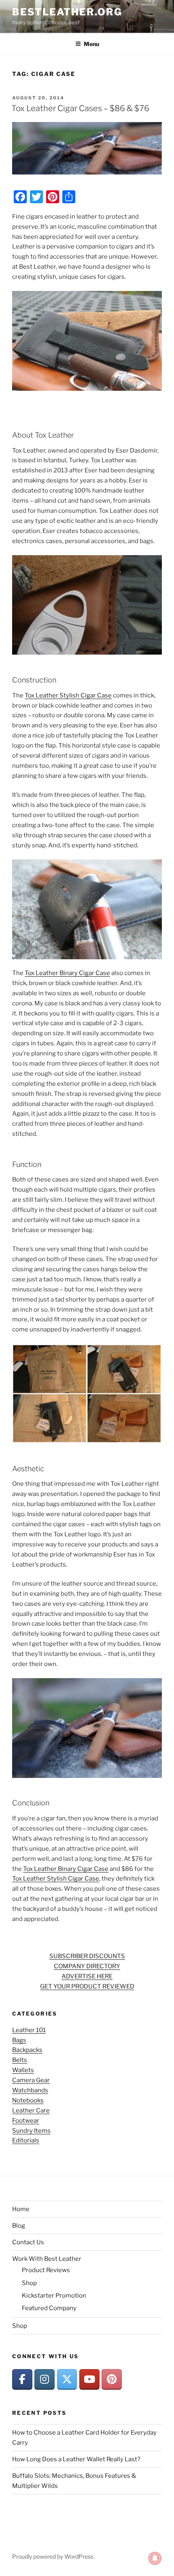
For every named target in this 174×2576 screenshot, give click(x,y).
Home (21, 2209)
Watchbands (30, 2090)
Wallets (23, 2070)
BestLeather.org (67, 12)
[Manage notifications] (155, 2558)
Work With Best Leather (47, 2259)
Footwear (26, 2121)
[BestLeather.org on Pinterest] (112, 2380)
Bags (19, 2040)
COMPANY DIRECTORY (87, 1966)
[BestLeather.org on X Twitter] (67, 2380)
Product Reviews (46, 2270)
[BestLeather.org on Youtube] (89, 2380)
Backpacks (27, 2050)
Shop (29, 2283)
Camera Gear (31, 2080)
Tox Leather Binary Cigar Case (67, 973)
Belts (20, 2060)
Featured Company (49, 2308)
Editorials (26, 2140)
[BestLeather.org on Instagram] (45, 2380)
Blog (19, 2226)
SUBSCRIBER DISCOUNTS (87, 1956)
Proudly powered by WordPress (53, 2556)
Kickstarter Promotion (54, 2296)
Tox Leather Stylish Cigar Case (68, 695)
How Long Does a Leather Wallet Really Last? (76, 2459)
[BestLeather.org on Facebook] (22, 2380)
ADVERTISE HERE (87, 1976)
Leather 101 (29, 2030)
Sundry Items (31, 2131)
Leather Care (31, 2111)
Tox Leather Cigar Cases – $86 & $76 (80, 108)
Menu (91, 44)
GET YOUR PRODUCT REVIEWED (87, 1986)
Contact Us (28, 2242)
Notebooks (28, 2100)
